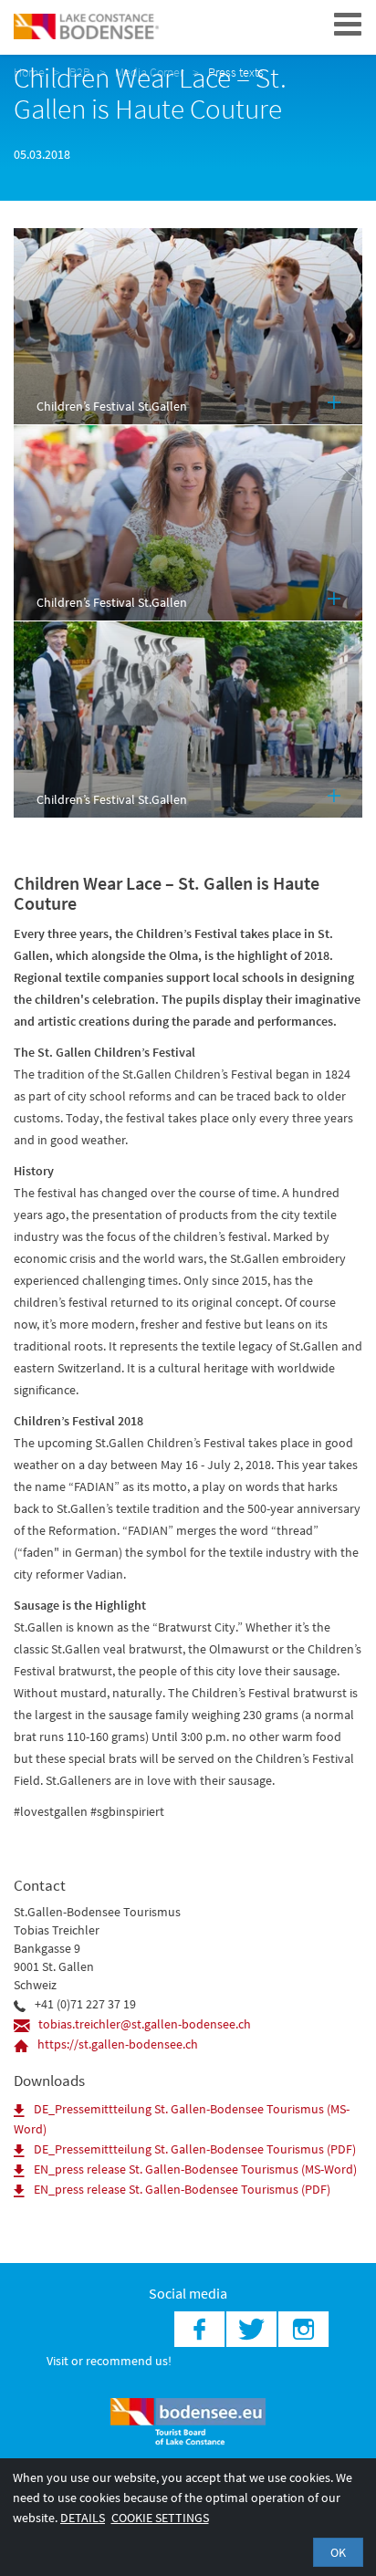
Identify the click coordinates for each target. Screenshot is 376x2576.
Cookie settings (160, 2518)
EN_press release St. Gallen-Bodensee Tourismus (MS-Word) (195, 2169)
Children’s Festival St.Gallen (112, 406)
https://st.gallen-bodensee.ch (118, 2044)
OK (338, 2552)
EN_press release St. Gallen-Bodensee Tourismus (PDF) (182, 2189)
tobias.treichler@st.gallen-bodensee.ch (145, 2024)
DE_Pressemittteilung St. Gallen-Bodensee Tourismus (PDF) (195, 2149)
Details (83, 2518)
